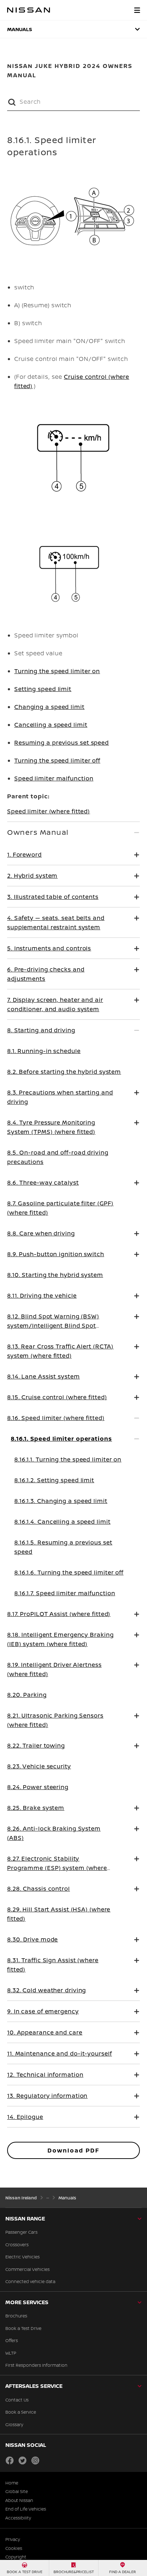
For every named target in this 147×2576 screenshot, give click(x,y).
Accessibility (18, 2518)
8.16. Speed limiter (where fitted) (56, 1418)
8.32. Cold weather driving (47, 1990)
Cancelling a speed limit (51, 725)
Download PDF (73, 2150)
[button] (137, 10)
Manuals (20, 29)
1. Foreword (24, 854)
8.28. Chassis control (39, 1889)
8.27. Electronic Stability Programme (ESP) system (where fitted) (57, 1868)
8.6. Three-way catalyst (43, 1182)
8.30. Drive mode (32, 1939)
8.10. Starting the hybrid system (55, 1275)
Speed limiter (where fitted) (49, 811)
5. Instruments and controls (49, 948)
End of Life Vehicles (26, 2509)
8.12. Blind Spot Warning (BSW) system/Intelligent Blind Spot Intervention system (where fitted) (59, 1326)
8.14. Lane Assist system (44, 1376)
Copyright (16, 2557)
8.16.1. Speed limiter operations (61, 1439)
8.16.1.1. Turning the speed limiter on (68, 1459)
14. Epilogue (25, 2117)
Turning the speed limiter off (57, 760)
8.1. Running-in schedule (44, 1051)
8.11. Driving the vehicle (42, 1296)
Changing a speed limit (49, 707)
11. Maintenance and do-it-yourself (60, 2053)
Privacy (13, 2540)
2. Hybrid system (32, 876)
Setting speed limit (43, 689)
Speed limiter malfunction (54, 778)
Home (12, 2483)
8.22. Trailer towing (36, 1745)
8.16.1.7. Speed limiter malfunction (65, 1593)
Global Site (17, 2492)
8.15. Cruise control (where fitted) (57, 1397)
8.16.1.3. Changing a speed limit (61, 1501)
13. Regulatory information (47, 2096)
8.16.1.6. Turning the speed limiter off (69, 1572)
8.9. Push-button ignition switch (56, 1254)
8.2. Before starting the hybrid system (64, 1072)
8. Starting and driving (41, 1030)
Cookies (14, 2548)
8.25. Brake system (36, 1808)
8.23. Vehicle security (39, 1766)
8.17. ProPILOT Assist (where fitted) (59, 1614)
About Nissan (19, 2501)
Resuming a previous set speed (62, 743)
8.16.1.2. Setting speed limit (54, 1480)
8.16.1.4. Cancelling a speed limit (62, 1522)
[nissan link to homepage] (29, 10)
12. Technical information (45, 2075)
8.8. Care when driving (41, 1233)
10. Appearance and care (45, 2032)
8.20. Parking (27, 1695)
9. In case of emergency (43, 2011)
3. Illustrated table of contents (53, 897)
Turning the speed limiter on (57, 671)
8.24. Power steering (38, 1787)
